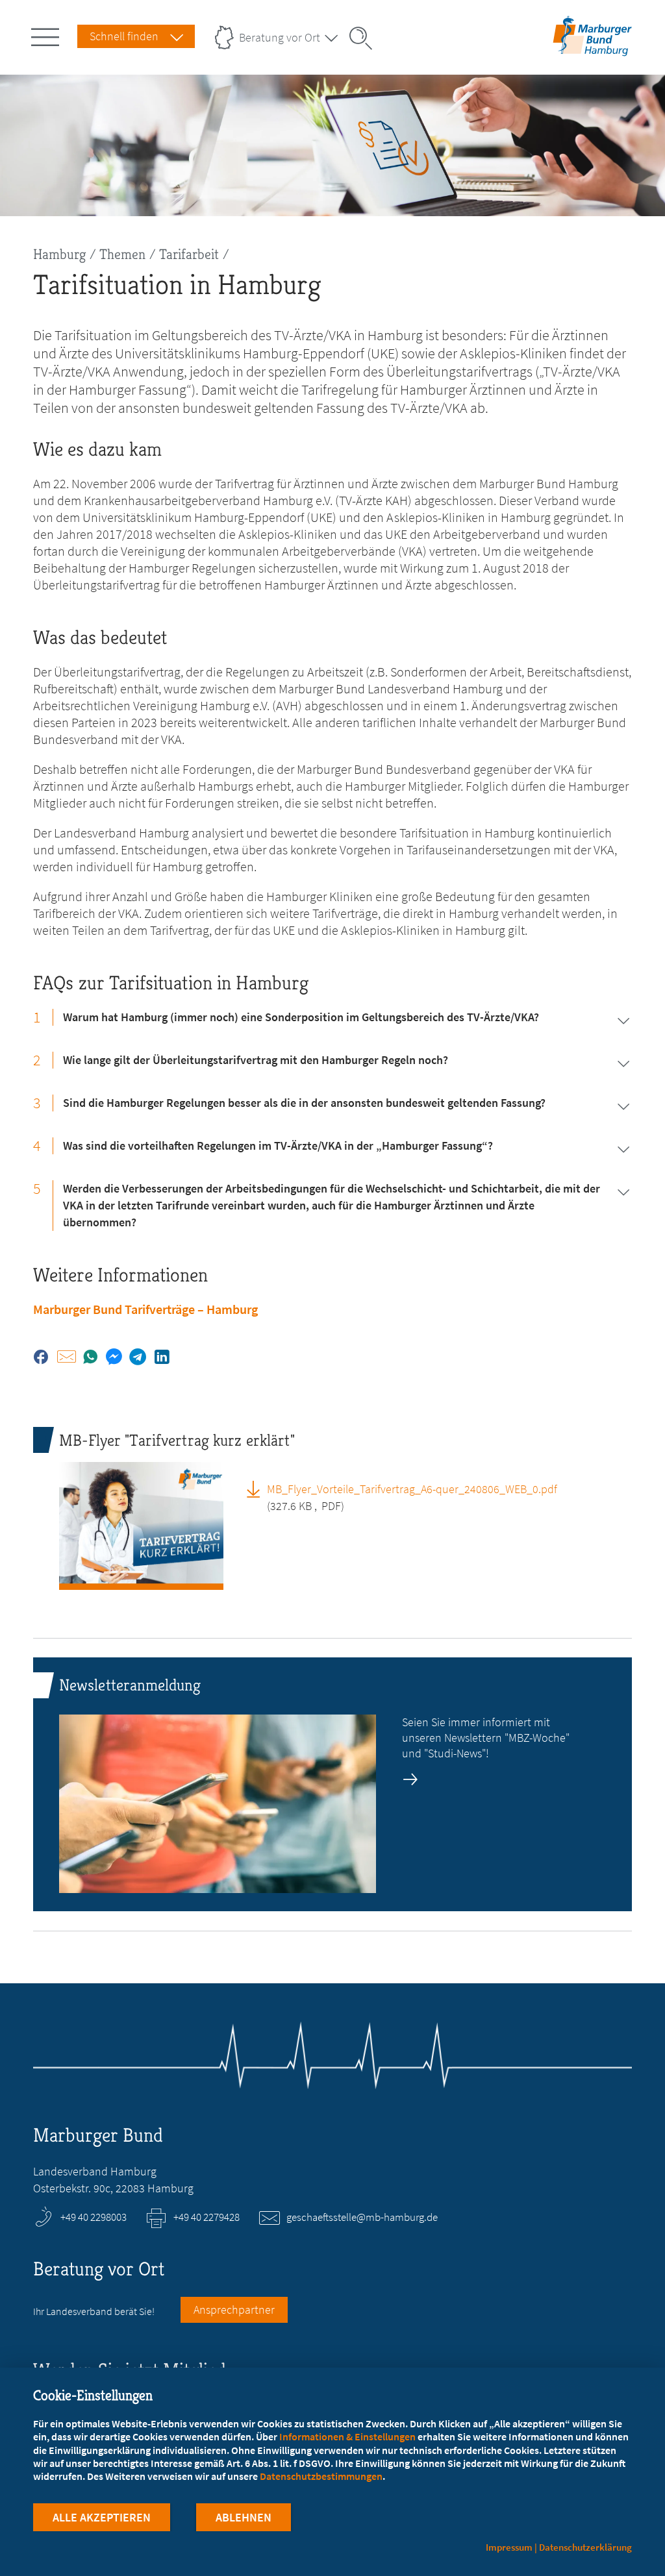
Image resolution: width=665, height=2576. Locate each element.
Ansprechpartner (234, 2310)
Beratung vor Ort (280, 37)
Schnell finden (124, 36)
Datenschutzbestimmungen (321, 2476)
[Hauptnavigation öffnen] (47, 34)
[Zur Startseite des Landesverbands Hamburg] (590, 48)
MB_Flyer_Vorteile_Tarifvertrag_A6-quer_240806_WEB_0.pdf (412, 1489)
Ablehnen (244, 2517)
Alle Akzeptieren (102, 2517)
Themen (122, 254)
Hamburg (59, 254)
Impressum (509, 2547)
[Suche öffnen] (365, 38)
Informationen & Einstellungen (347, 2436)
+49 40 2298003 (94, 2217)
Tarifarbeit (189, 254)
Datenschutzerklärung (585, 2547)
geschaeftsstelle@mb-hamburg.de (362, 2217)
